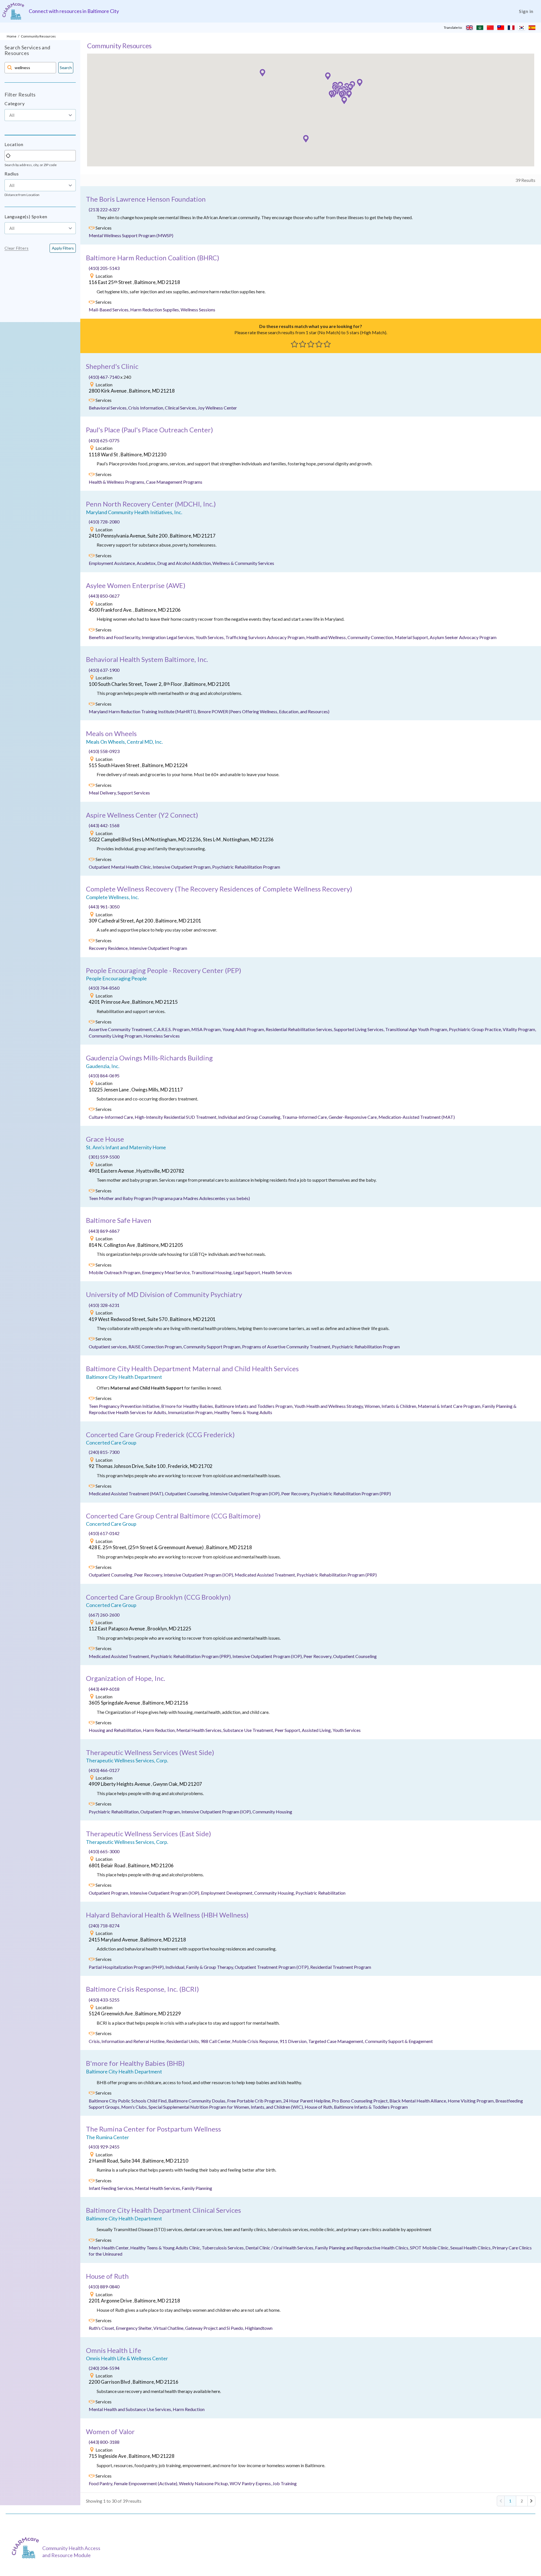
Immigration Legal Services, (169, 637)
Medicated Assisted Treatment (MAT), (127, 1493)
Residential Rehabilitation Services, (300, 1029)
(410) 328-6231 (104, 1305)
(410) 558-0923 (104, 751)
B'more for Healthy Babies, (188, 1406)
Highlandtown (259, 2328)
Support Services (134, 793)
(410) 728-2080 (104, 522)
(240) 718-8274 (104, 1926)
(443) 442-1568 (104, 825)
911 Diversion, (294, 2041)
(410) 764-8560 (104, 988)
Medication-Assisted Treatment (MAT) (417, 1117)
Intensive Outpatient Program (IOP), (246, 1493)
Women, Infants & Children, (391, 1406)
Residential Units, (183, 2041)
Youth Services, (210, 637)
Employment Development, (228, 1893)
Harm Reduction (189, 2409)
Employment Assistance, (113, 563)
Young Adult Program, (244, 1029)
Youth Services (347, 1730)
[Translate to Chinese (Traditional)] (501, 28)
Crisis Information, (147, 408)
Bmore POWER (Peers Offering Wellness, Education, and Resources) (263, 711)
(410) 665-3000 (104, 1851)
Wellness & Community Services (243, 563)
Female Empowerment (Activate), (146, 2483)
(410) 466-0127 (104, 1770)
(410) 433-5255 (104, 2000)
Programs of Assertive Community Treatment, (287, 1347)
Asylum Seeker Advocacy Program (463, 637)
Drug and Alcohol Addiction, (185, 563)
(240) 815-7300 (104, 1452)
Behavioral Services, (108, 408)
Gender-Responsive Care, (353, 1117)
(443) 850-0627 (104, 596)
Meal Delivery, (103, 793)
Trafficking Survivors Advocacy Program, (266, 637)
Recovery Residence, (109, 948)
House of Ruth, (319, 2107)
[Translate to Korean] (522, 28)
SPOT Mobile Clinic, (430, 2248)
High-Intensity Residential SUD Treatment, (176, 1117)
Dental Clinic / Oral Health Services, (280, 2248)
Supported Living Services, (360, 1029)
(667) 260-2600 (104, 1615)
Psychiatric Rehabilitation (321, 1893)
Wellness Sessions (198, 310)
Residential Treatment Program (341, 1967)
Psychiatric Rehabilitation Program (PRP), (192, 1656)
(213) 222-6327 (104, 209)
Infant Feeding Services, (112, 2188)
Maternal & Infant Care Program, (450, 1406)
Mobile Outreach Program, (115, 1272)
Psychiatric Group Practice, (476, 1029)
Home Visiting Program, (472, 2101)
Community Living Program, (116, 1036)
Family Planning (197, 2188)
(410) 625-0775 (104, 440)
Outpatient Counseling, (188, 1493)
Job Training (285, 2483)
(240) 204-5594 (104, 2368)
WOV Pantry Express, (251, 2483)
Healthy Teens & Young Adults (243, 1412)
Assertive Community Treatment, (121, 1029)
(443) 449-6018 (104, 1689)
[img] (92, 228)
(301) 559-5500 (104, 1157)
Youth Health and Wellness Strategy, (329, 1406)
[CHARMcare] (27, 2548)
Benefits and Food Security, (115, 637)
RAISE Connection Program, (156, 1347)
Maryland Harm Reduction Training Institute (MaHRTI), (143, 711)
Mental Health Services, (200, 1730)
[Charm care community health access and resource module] (13, 11)
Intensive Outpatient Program (158, 948)
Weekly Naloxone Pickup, (204, 2483)
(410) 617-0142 (104, 1533)
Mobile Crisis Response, (256, 2041)
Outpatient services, (109, 1347)
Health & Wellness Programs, (117, 482)
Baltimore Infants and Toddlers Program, (254, 1406)
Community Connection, (371, 637)
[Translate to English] (469, 28)
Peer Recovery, (296, 1493)
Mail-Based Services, (109, 310)
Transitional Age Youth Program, (417, 1029)
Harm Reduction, (160, 1730)
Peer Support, (288, 1730)
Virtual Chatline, (169, 2328)
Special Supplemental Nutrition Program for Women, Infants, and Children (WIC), (227, 2107)
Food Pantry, (101, 2483)
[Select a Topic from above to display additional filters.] (40, 124)
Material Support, (412, 637)
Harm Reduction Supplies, (155, 310)
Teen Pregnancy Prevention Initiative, (125, 1406)
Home (12, 36)
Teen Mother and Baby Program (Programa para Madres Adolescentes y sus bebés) (169, 1198)
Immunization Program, (191, 1412)
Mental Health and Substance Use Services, (131, 2409)
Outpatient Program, (161, 1812)
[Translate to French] (511, 28)
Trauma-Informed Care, (305, 1117)
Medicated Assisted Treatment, (266, 1575)
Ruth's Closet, (102, 2328)
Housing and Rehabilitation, (116, 1730)
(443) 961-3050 (104, 907)
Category (15, 103)
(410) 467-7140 (105, 377)
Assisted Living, (317, 1730)
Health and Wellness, (327, 637)
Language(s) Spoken (26, 216)
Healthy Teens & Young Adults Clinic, (166, 2248)
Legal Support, (248, 1272)
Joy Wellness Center (217, 408)
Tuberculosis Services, (224, 2248)
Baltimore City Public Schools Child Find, (128, 2101)
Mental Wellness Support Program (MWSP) (131, 235)
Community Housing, (275, 1893)
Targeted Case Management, (337, 2041)
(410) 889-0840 (104, 2287)
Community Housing (272, 1812)
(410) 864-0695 (104, 1075)
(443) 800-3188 (104, 2442)
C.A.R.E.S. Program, (172, 1029)
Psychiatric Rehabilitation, (115, 1812)
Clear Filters (16, 248)
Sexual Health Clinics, (471, 2248)
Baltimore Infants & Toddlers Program (371, 2107)
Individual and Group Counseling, (250, 1117)
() (153, 258)
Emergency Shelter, (135, 2328)
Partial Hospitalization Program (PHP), (127, 1967)
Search (66, 68)
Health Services (277, 1272)
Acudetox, (147, 563)
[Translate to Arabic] (480, 28)
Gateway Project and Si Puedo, (215, 2328)
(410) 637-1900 (104, 670)
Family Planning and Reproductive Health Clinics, (362, 2248)
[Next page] (531, 2501)
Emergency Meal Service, (167, 1272)
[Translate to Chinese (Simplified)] (490, 28)
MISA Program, (207, 1029)
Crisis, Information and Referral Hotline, (128, 2041)
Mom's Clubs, (135, 2107)
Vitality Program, (519, 1029)
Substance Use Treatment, (249, 1730)
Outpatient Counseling (355, 1656)
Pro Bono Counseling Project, (361, 2101)
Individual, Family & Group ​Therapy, (200, 1967)
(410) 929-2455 (104, 2147)
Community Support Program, (213, 1347)
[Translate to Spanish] (532, 28)
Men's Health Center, (109, 2248)
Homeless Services (162, 1036)
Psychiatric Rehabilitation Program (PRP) (351, 1493)
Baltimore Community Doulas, (198, 2101)
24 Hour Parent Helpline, (308, 2101)
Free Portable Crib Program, (255, 2101)
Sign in (526, 11)
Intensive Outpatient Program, (182, 867)
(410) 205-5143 (104, 268)
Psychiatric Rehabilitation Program (246, 867)
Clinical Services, (181, 408)
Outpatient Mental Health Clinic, (121, 867)
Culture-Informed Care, (112, 1117)
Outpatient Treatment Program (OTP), (272, 1967)
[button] (331, 94)
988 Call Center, (216, 2041)
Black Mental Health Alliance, (419, 2101)
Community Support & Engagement (399, 2041)
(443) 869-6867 (104, 1231)
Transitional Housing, (212, 1272)
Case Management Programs (174, 482)
